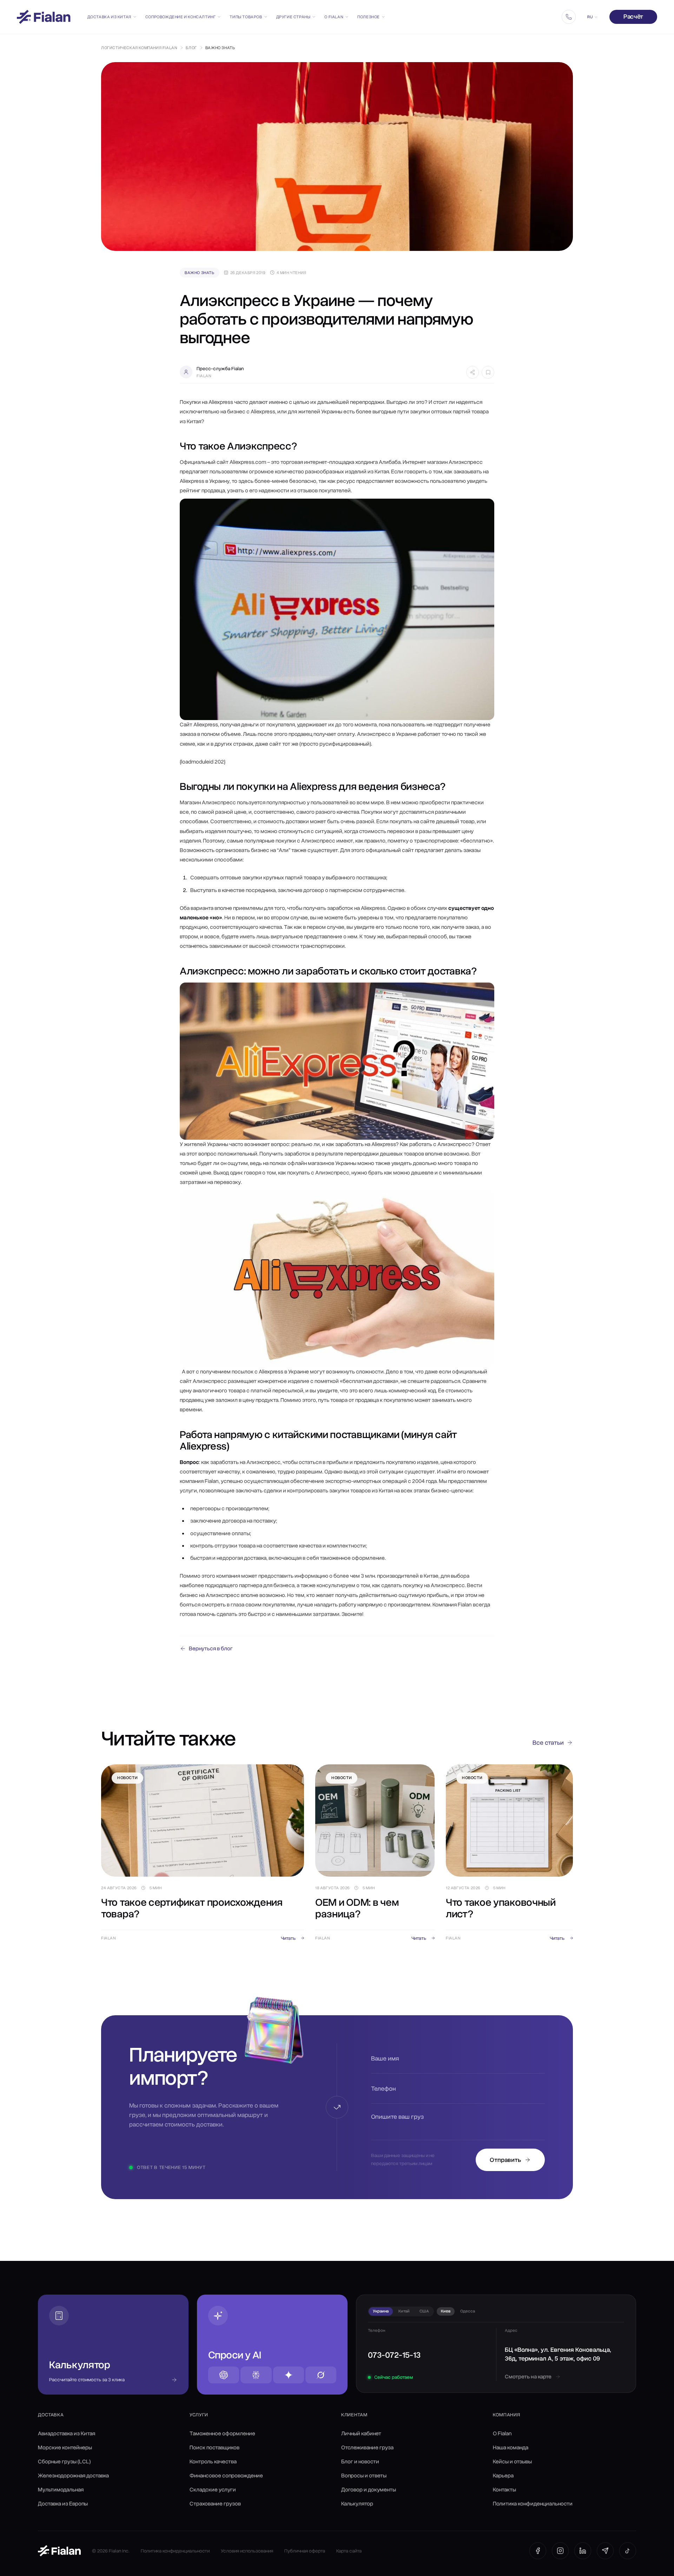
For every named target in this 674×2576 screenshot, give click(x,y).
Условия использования (247, 2551)
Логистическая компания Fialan (139, 48)
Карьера (503, 2476)
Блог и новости (360, 2462)
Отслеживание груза (367, 2448)
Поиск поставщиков (214, 2448)
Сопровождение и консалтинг (181, 17)
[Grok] (321, 2375)
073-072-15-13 (394, 2355)
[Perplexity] (256, 2375)
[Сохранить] (488, 372)
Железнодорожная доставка (73, 2476)
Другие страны (293, 17)
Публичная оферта (305, 2551)
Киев (446, 2311)
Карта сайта (349, 2551)
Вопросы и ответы (364, 2476)
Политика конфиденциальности (533, 2504)
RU (590, 17)
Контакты (504, 2490)
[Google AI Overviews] (289, 2375)
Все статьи (548, 1743)
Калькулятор (357, 2504)
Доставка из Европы (63, 2504)
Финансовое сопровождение (226, 2476)
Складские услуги (213, 2490)
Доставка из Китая (109, 17)
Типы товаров (246, 17)
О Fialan (334, 17)
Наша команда (511, 2448)
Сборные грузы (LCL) (64, 2462)
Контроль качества (213, 2462)
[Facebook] (538, 2551)
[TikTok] (628, 2551)
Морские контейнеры (65, 2448)
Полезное (369, 17)
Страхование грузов (215, 2504)
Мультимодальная (61, 2490)
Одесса (468, 2311)
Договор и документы (369, 2490)
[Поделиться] (473, 372)
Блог (191, 48)
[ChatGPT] (224, 2375)
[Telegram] (605, 2551)
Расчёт (633, 16)
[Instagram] (560, 2551)
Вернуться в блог (211, 1649)
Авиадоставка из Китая (67, 2434)
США (424, 2311)
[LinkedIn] (583, 2551)
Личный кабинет (361, 2434)
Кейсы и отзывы (512, 2462)
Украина (381, 2311)
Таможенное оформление (222, 2434)
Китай (404, 2311)
